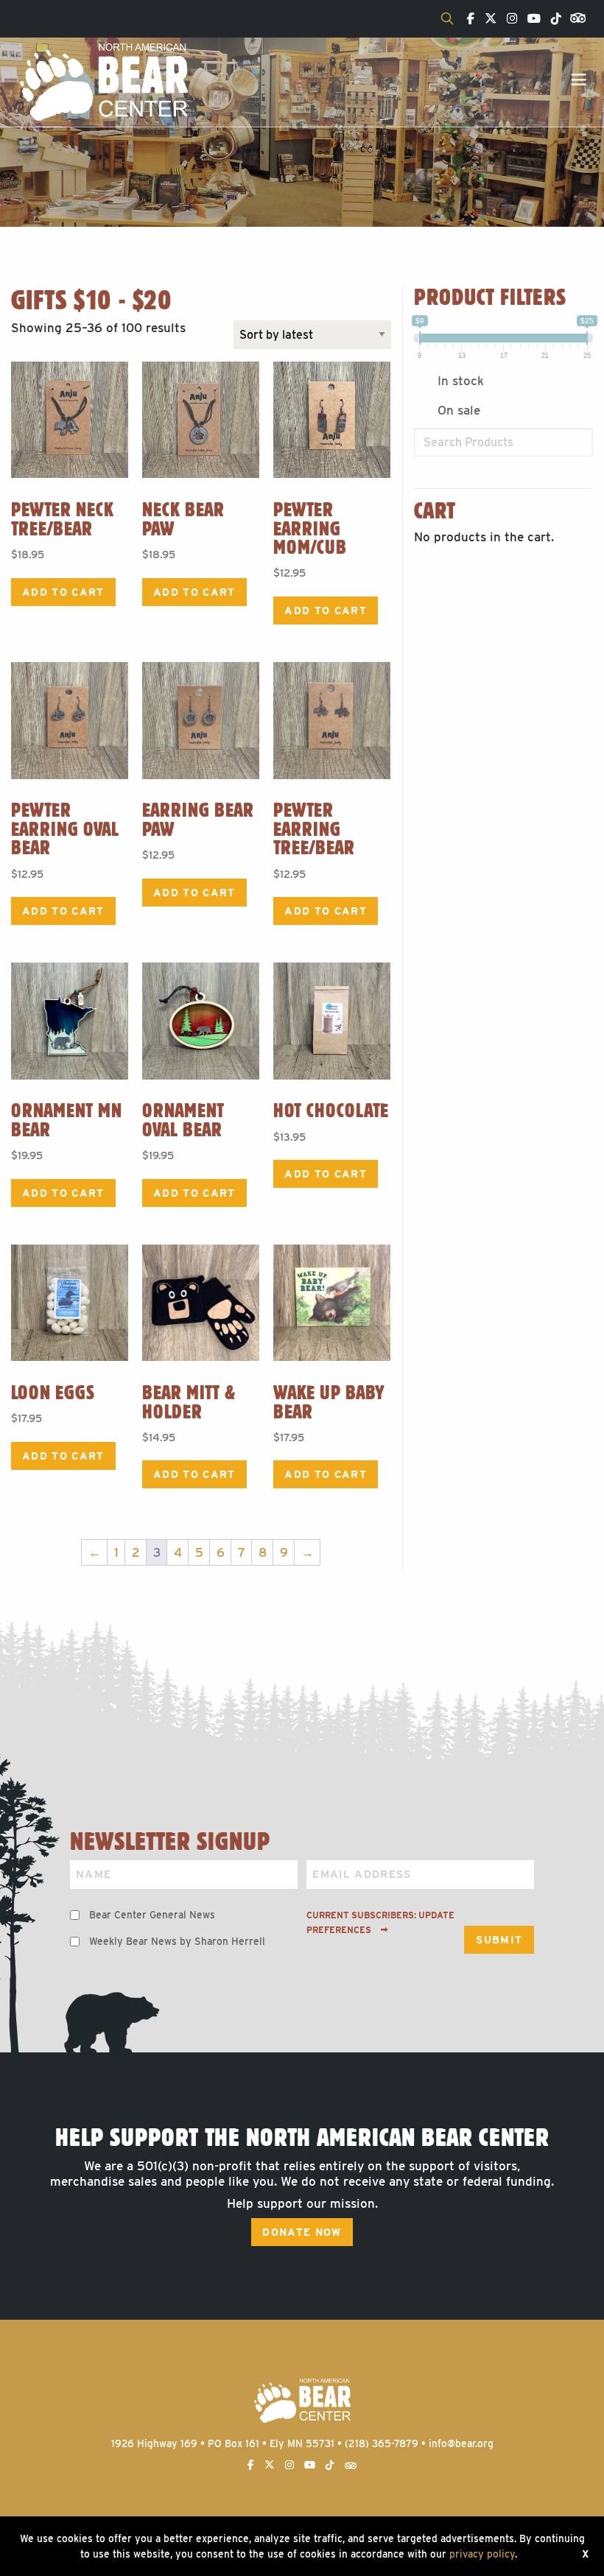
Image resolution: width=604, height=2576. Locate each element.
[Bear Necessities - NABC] (103, 81)
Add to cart (63, 592)
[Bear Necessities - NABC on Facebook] (467, 19)
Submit (499, 1940)
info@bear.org (461, 2443)
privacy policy (482, 2554)
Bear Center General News (152, 1915)
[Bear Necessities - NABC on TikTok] (552, 19)
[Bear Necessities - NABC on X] (487, 19)
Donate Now (302, 2232)
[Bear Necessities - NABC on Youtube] (530, 19)
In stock (461, 381)
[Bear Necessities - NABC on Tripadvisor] (575, 17)
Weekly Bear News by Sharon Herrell (177, 1941)
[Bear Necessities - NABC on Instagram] (508, 19)
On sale (459, 410)
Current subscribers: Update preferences (380, 1923)
